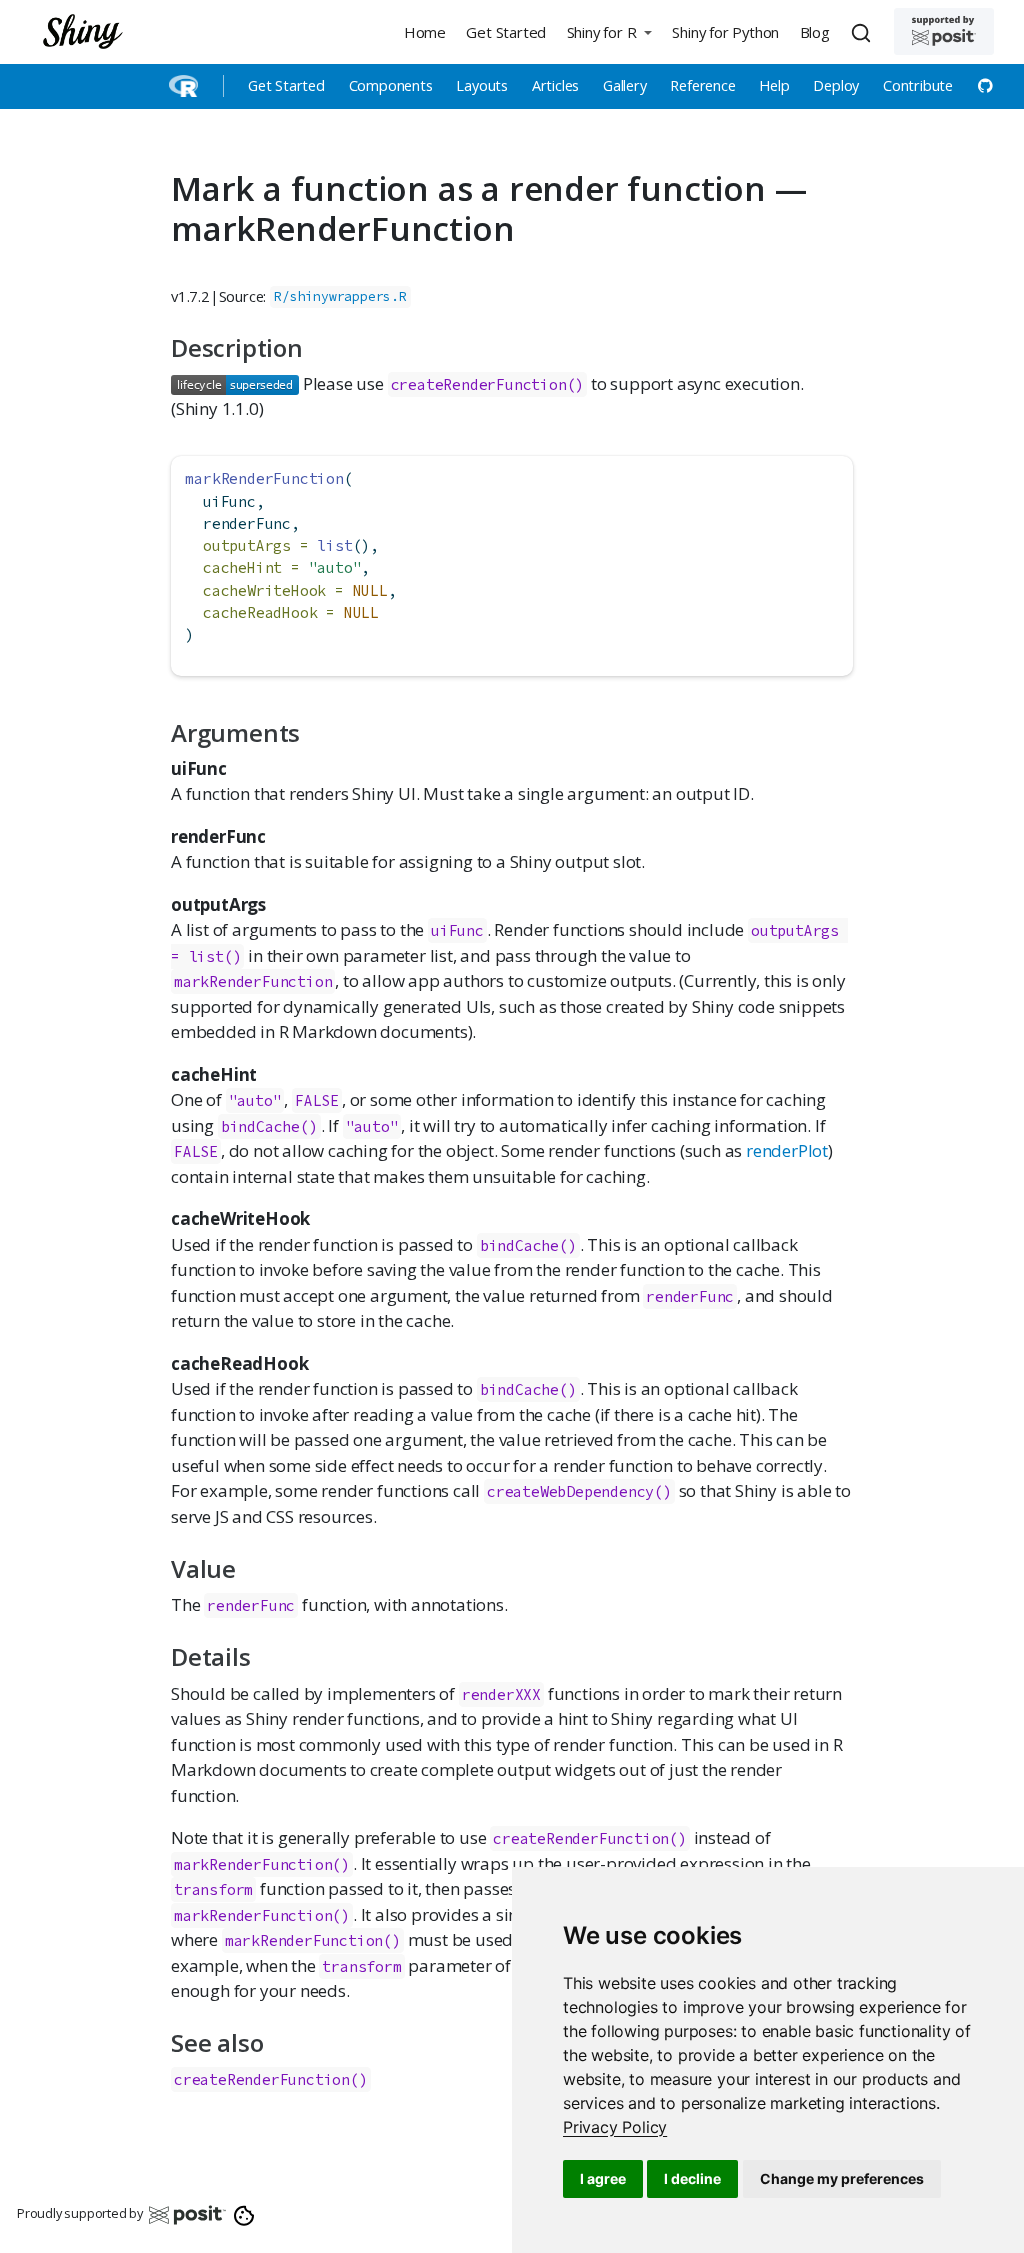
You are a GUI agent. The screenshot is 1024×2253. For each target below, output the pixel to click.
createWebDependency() (579, 1491)
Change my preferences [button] (842, 2178)
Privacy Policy (615, 2127)
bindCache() (269, 1126)
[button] (609, 31)
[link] (615, 2127)
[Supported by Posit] (944, 31)
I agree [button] (603, 2178)
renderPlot (787, 1150)
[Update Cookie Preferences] (244, 2214)
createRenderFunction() (488, 384)
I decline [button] (692, 2178)
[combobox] (864, 32)
